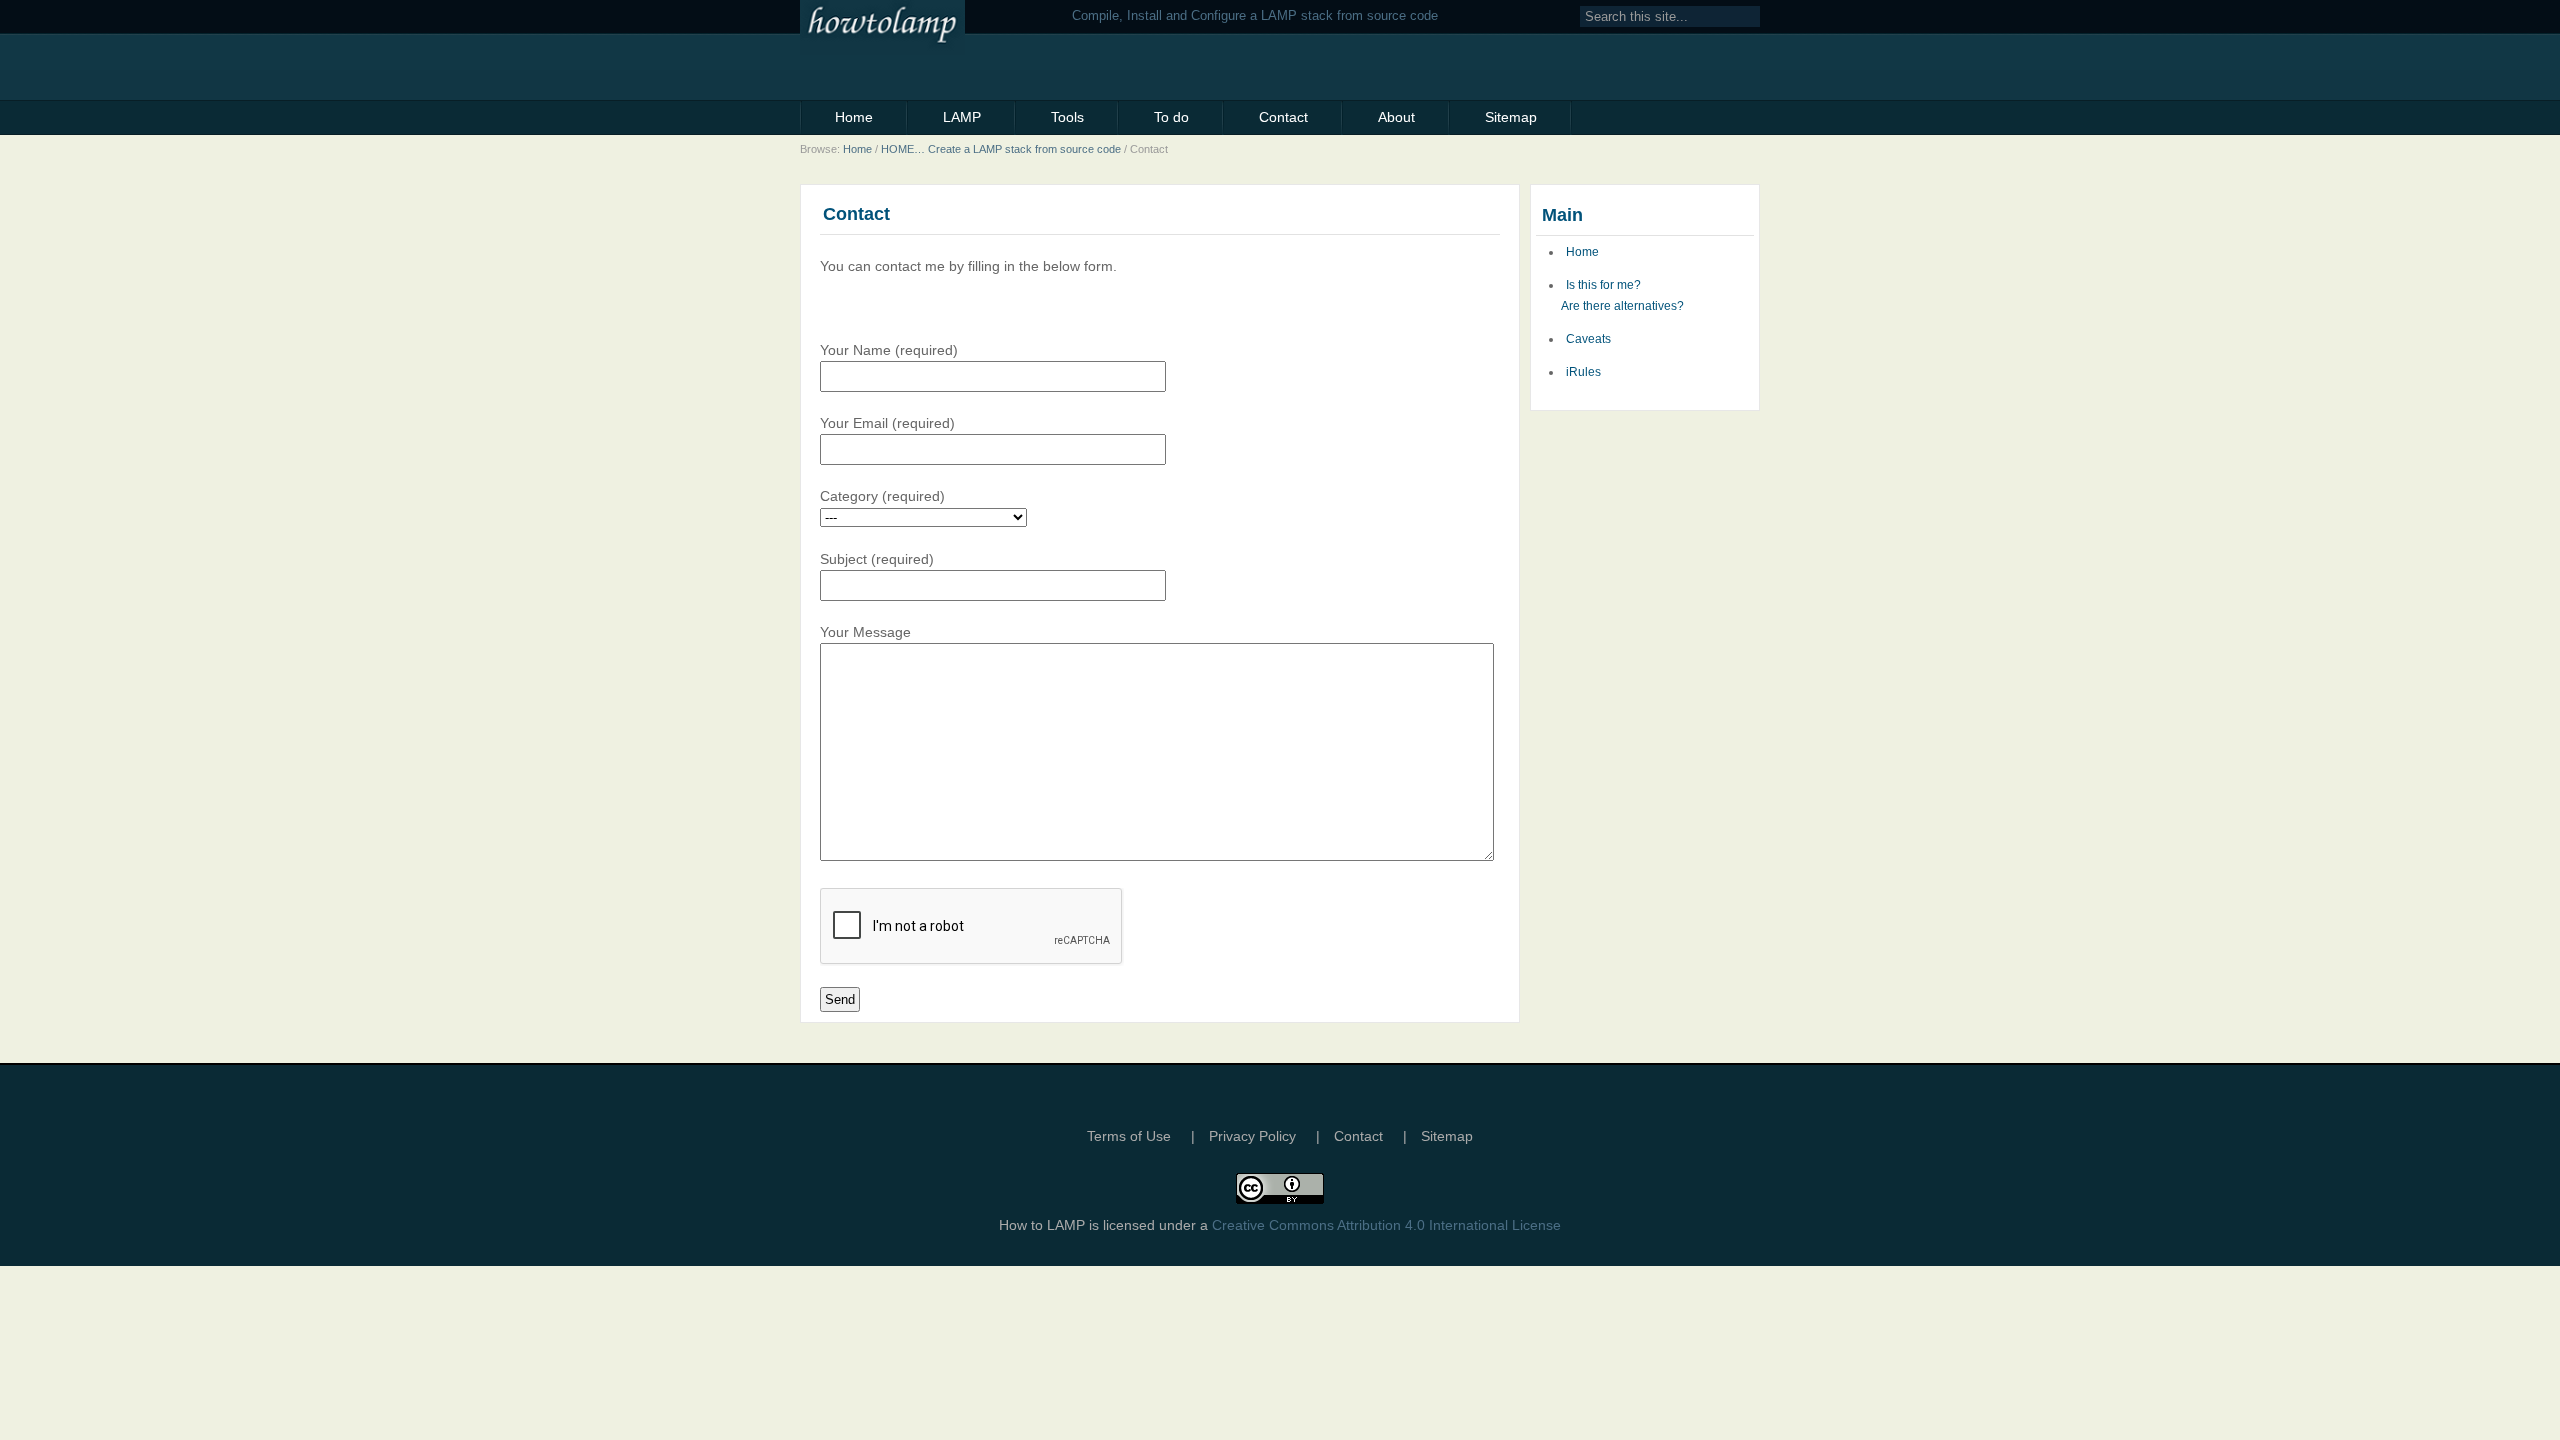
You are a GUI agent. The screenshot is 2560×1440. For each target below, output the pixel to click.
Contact (1283, 117)
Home (854, 117)
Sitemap (1511, 117)
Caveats (1588, 339)
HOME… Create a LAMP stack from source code (1001, 149)
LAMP (962, 117)
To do (1171, 117)
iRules (1583, 372)
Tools (1067, 117)
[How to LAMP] (931, 27)
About (1396, 117)
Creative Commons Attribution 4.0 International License (1386, 1225)
